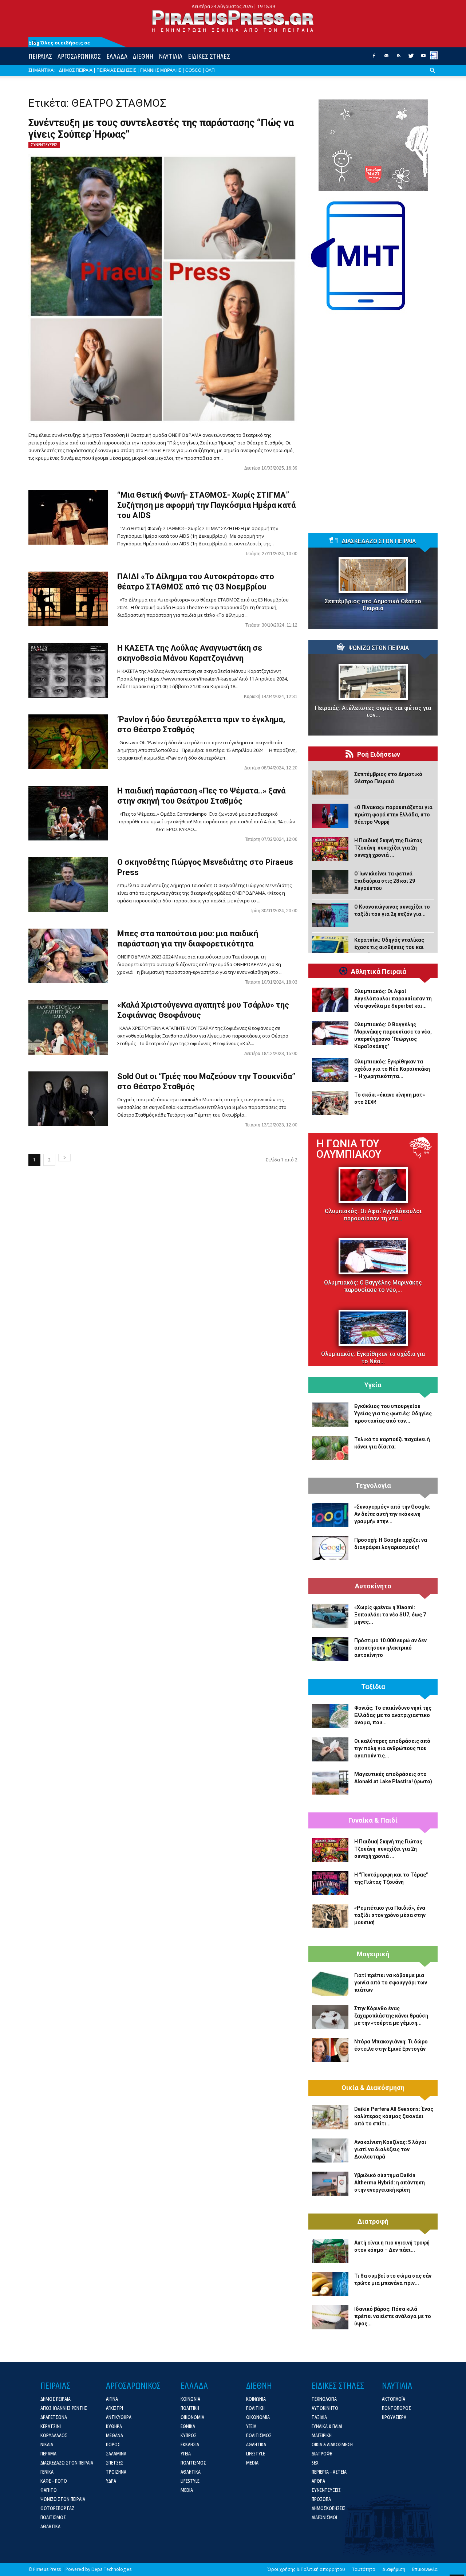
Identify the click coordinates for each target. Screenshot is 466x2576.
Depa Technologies (111, 2569)
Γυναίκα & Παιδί (373, 1820)
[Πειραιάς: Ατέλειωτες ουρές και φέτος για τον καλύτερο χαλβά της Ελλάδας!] (373, 682)
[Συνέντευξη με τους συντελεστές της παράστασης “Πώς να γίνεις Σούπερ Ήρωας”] (163, 289)
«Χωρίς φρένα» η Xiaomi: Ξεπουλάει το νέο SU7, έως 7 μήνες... (390, 1615)
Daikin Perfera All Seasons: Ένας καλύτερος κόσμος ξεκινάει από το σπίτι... (394, 2116)
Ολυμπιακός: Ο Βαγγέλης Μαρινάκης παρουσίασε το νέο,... (373, 1286)
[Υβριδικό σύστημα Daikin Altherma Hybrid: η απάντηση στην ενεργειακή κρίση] (330, 2184)
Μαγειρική (373, 1954)
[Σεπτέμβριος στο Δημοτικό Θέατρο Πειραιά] (373, 575)
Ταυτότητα (364, 2569)
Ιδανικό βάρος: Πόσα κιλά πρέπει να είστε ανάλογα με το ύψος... (393, 2316)
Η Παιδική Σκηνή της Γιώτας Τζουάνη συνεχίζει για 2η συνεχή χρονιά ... (388, 848)
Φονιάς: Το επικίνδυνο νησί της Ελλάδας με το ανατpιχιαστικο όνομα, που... (393, 1715)
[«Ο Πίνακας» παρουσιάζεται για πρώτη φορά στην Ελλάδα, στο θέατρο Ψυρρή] (330, 816)
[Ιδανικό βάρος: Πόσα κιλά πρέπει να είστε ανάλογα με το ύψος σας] (330, 2317)
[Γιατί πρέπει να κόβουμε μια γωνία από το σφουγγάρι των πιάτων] (330, 1984)
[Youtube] (423, 58)
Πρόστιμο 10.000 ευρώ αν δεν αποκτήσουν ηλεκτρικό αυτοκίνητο (390, 1648)
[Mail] (386, 58)
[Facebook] (374, 58)
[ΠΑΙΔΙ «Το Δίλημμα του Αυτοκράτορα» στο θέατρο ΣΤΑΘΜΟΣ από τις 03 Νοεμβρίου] (68, 599)
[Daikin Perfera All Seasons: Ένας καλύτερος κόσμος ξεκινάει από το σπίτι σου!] (330, 2117)
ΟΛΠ (210, 70)
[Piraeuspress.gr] (233, 21)
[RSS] (399, 58)
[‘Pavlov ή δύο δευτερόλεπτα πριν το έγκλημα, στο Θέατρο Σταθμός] (68, 742)
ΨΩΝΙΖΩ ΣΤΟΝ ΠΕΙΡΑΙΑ (379, 648)
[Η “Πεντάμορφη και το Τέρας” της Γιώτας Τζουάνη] (330, 1883)
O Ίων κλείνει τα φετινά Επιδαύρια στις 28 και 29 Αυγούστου (385, 881)
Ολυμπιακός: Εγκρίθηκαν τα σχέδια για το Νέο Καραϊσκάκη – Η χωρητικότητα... (392, 1069)
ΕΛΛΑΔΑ (117, 56)
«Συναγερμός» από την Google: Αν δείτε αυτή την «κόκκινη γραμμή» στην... (392, 1514)
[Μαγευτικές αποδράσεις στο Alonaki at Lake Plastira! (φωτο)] (330, 1783)
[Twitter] (411, 58)
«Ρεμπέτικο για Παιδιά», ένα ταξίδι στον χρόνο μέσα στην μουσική (390, 1915)
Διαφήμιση (394, 2569)
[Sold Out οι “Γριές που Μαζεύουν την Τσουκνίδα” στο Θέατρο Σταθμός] (68, 1099)
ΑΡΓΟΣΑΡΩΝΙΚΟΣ (79, 56)
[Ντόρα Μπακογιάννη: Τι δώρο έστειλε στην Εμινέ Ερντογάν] (330, 2050)
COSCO (193, 70)
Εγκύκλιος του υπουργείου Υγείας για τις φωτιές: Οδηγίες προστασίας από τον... (393, 1414)
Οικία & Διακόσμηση (373, 2088)
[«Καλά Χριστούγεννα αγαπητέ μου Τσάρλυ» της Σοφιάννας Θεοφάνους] (68, 1027)
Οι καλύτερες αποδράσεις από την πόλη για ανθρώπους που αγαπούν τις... (392, 1748)
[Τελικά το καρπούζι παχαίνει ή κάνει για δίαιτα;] (330, 1448)
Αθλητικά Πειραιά (379, 972)
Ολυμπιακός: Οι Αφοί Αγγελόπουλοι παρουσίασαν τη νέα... (373, 1215)
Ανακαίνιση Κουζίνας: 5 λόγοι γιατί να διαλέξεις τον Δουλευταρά (390, 2149)
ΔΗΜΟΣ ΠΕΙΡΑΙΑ (76, 70)
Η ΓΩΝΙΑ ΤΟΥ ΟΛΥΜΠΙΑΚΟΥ (349, 1149)
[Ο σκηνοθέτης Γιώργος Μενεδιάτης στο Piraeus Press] (68, 885)
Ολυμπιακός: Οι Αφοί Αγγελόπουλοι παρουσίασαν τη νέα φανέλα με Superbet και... (393, 999)
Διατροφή (373, 2222)
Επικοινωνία (425, 2569)
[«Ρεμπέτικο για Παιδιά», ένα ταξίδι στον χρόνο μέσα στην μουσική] (330, 1916)
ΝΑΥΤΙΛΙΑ (171, 56)
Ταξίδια (373, 1687)
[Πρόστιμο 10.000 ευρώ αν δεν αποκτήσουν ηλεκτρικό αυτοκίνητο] (330, 1649)
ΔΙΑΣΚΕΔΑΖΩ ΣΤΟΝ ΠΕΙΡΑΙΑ (379, 541)
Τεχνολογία (373, 1486)
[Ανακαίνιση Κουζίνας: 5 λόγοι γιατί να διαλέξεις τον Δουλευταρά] (330, 2150)
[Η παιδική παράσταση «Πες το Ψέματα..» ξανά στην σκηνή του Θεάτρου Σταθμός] (68, 813)
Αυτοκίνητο (373, 1586)
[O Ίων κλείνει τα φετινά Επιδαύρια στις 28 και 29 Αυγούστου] (330, 882)
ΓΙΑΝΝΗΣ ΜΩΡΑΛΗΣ (161, 70)
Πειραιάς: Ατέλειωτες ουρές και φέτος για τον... (373, 711)
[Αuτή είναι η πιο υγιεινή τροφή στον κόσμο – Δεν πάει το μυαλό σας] (330, 2251)
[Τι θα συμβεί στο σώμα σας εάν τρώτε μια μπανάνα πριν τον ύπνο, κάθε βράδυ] (330, 2284)
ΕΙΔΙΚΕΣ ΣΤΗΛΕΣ (209, 56)
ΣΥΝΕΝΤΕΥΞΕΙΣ (44, 145)
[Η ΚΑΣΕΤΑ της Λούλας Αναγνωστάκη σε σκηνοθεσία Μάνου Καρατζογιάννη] (68, 670)
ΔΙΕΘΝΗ (143, 56)
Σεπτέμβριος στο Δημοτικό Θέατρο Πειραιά (373, 605)
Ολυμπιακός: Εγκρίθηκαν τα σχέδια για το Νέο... (373, 1358)
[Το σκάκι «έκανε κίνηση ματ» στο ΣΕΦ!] (330, 1103)
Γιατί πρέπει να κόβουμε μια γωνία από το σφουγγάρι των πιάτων (391, 1983)
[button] (433, 76)
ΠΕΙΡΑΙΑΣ (40, 56)
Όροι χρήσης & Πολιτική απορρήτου (306, 2569)
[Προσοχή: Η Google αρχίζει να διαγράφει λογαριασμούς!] (330, 1548)
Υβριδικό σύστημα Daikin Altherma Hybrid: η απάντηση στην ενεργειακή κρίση (390, 2183)
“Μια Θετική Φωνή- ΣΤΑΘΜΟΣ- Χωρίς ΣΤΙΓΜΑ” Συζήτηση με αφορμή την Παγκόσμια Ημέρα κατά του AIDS (206, 505)
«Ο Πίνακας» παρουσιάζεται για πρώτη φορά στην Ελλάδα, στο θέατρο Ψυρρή (393, 815)
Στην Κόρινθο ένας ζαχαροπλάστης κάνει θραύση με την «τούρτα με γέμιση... (391, 2016)
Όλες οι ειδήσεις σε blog (59, 43)
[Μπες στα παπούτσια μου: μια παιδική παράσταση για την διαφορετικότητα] (68, 956)
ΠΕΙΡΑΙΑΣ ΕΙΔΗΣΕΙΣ (116, 70)
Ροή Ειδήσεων (379, 754)
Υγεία (373, 1385)
